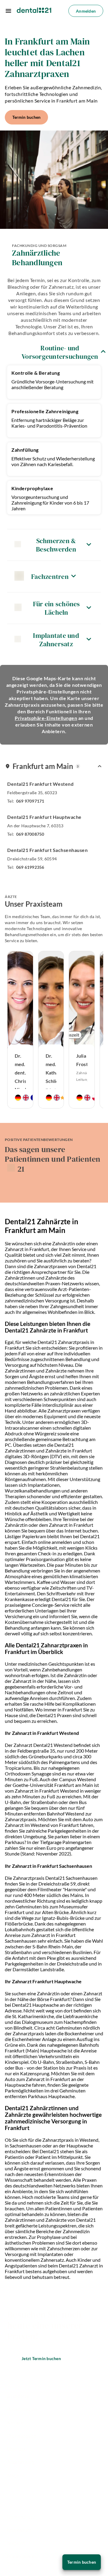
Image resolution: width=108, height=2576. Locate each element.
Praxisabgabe (22, 2436)
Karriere (15, 2423)
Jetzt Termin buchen (41, 2358)
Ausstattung (21, 2462)
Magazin (16, 2476)
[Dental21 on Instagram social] (26, 2490)
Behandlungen (22, 2410)
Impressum (19, 2530)
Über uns (16, 2449)
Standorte (18, 2396)
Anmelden (86, 11)
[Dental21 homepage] (34, 11)
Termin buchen (26, 117)
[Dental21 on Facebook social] (10, 2490)
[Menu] (8, 11)
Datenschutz (21, 2517)
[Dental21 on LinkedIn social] (42, 2490)
